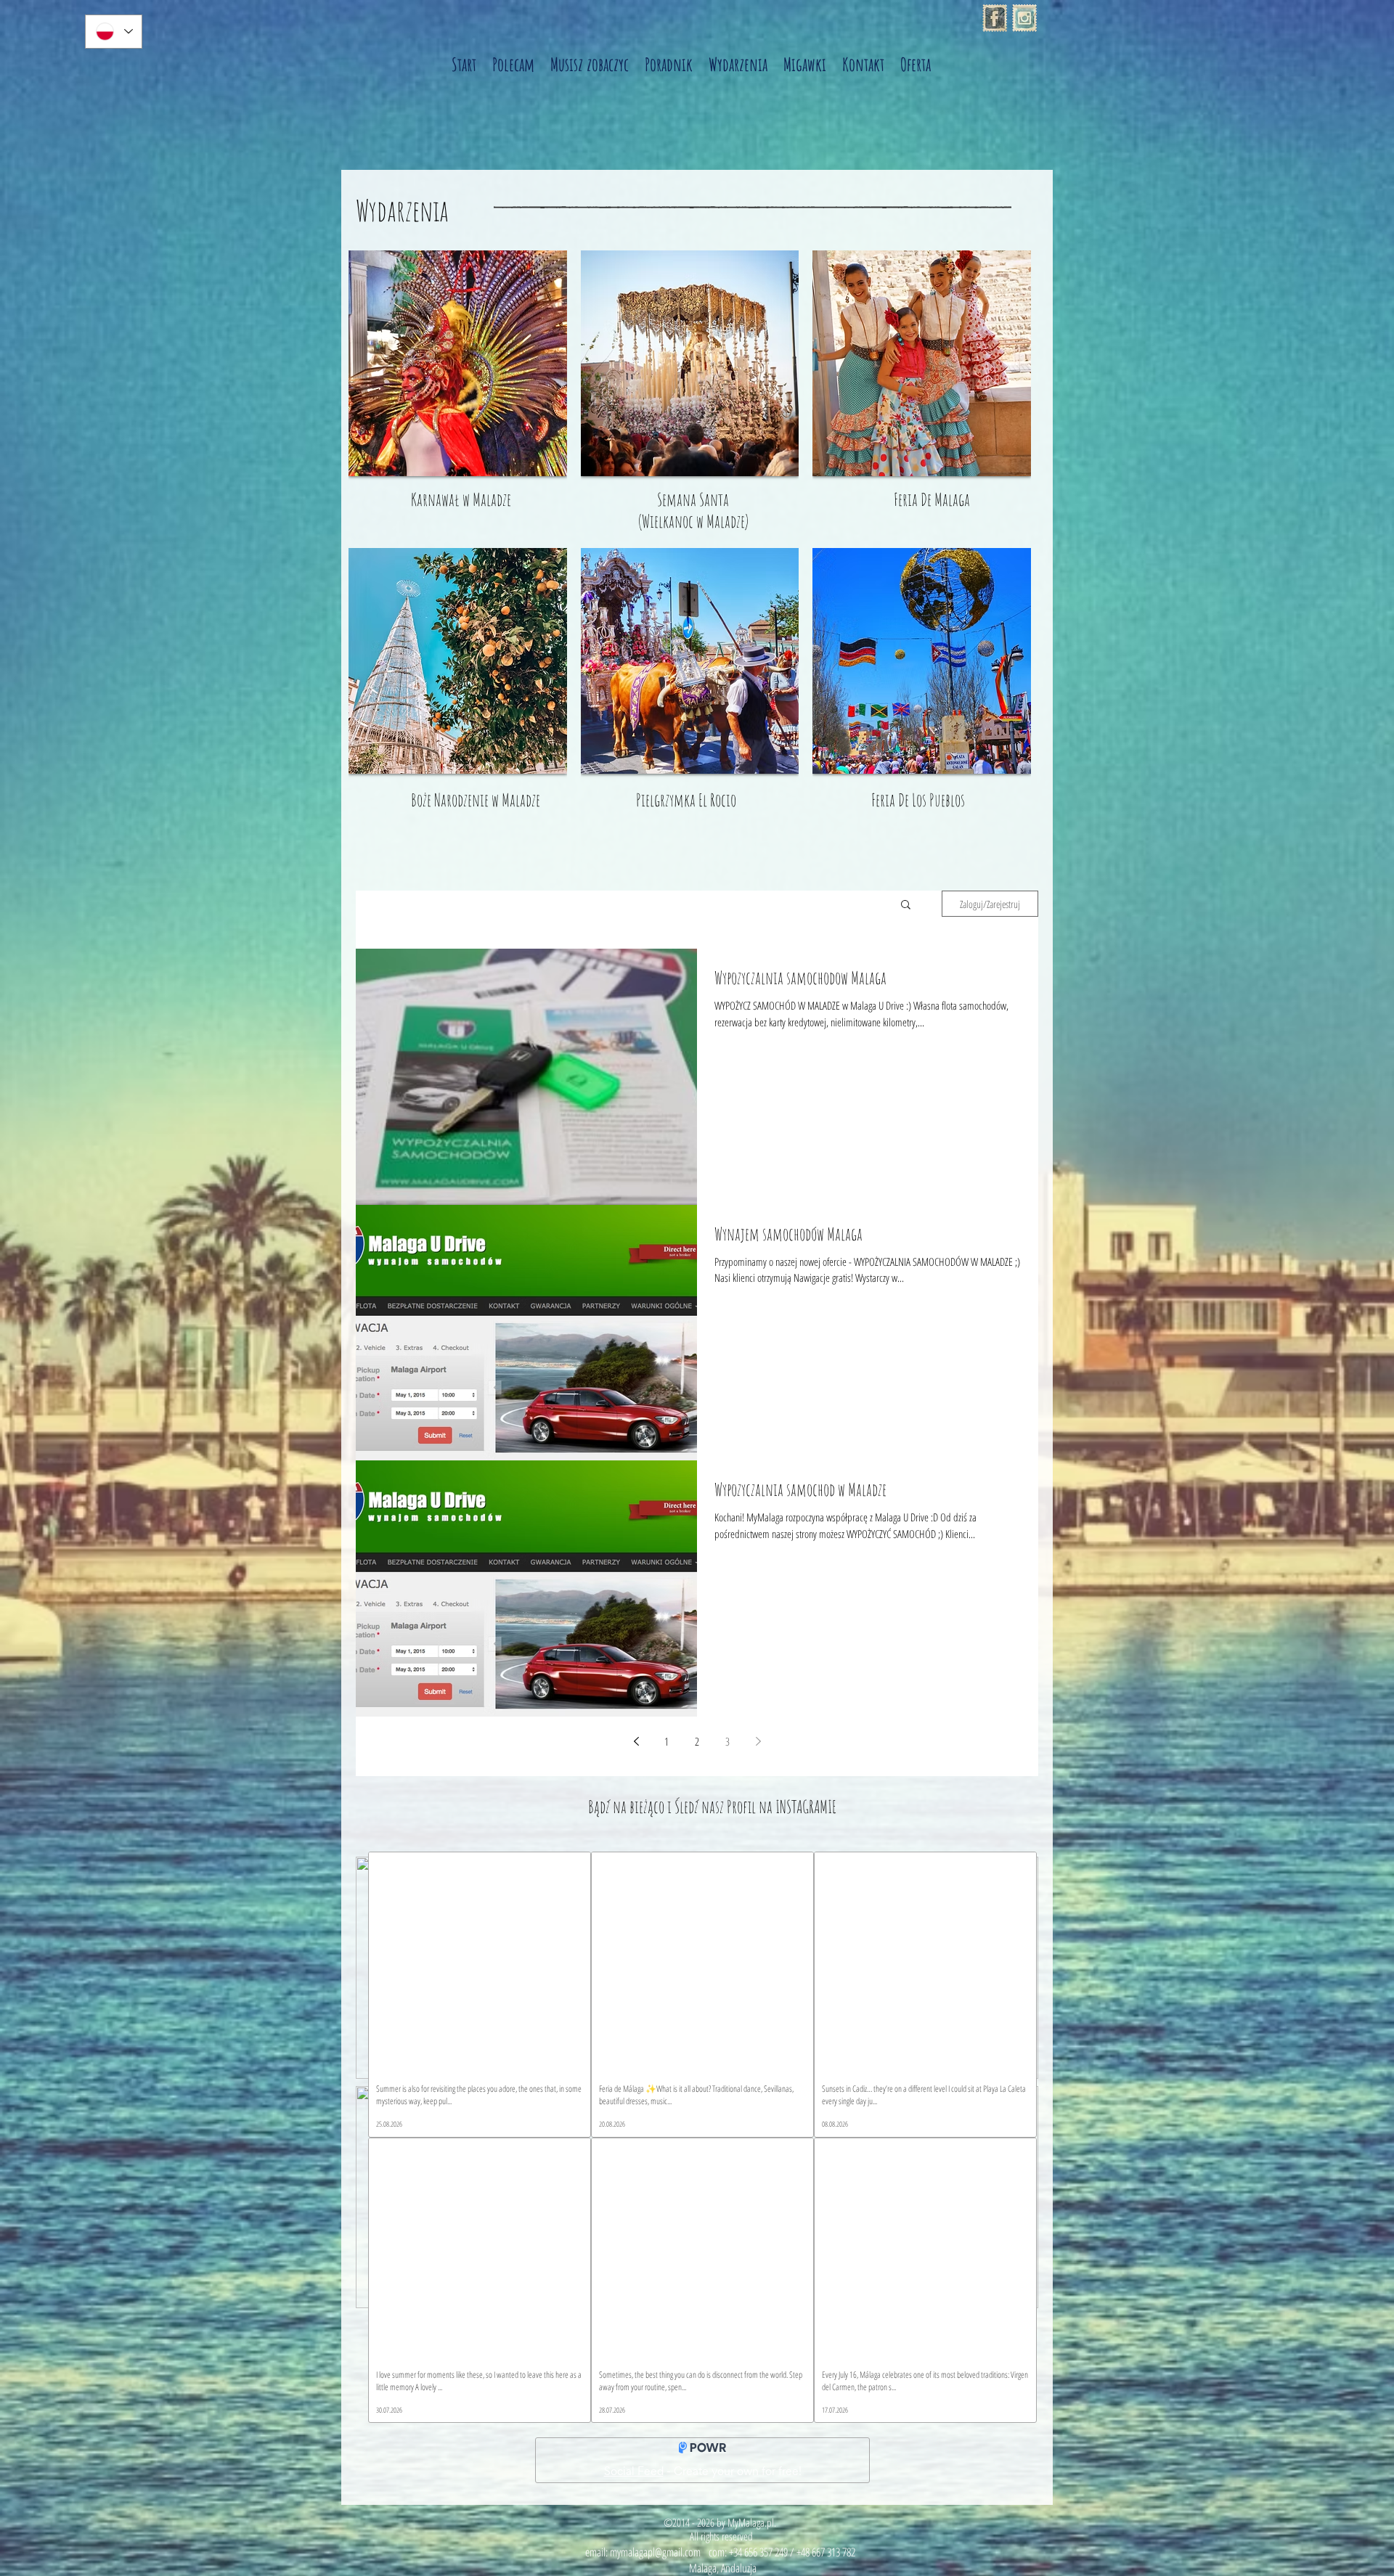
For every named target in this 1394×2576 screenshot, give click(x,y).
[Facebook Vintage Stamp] (995, 18)
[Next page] (758, 1741)
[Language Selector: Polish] (114, 32)
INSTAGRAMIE (806, 1807)
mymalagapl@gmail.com (655, 2552)
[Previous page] (636, 1741)
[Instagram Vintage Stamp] (1024, 18)
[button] (906, 905)
